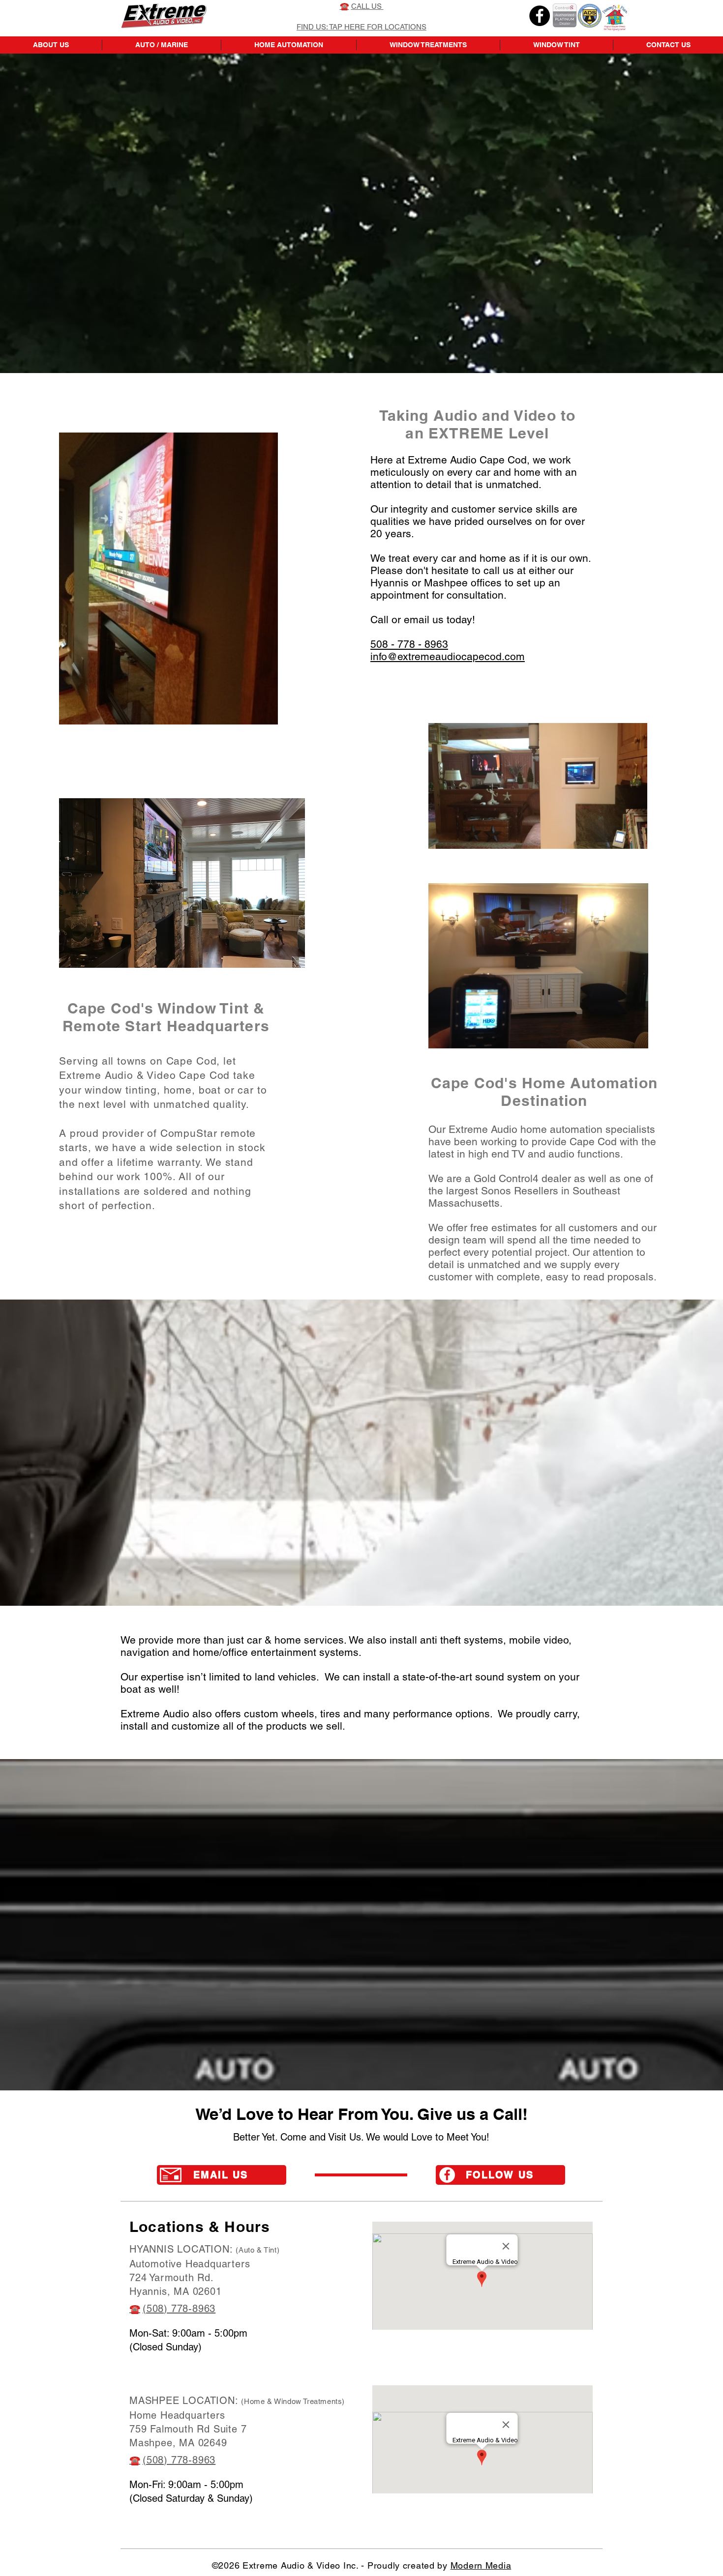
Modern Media (481, 2565)
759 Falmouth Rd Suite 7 (188, 2429)
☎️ (135, 2309)
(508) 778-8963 (179, 2309)
